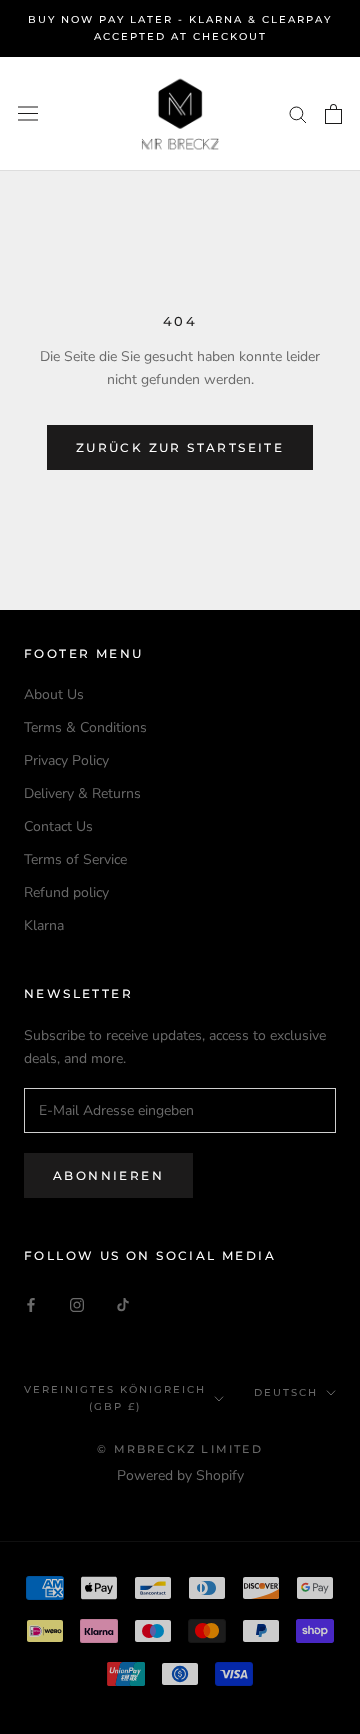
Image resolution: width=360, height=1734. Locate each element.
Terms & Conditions (85, 727)
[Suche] (298, 113)
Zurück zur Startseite (180, 447)
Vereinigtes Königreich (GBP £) (115, 1398)
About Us (54, 694)
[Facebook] (31, 1303)
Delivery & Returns (82, 793)
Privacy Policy (66, 760)
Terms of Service (75, 859)
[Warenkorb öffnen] (333, 114)
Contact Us (58, 826)
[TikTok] (123, 1303)
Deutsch (286, 1392)
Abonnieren (108, 1175)
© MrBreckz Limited (180, 1449)
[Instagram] (77, 1303)
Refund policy (66, 892)
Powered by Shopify (180, 1475)
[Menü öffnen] (28, 113)
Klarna (44, 925)
